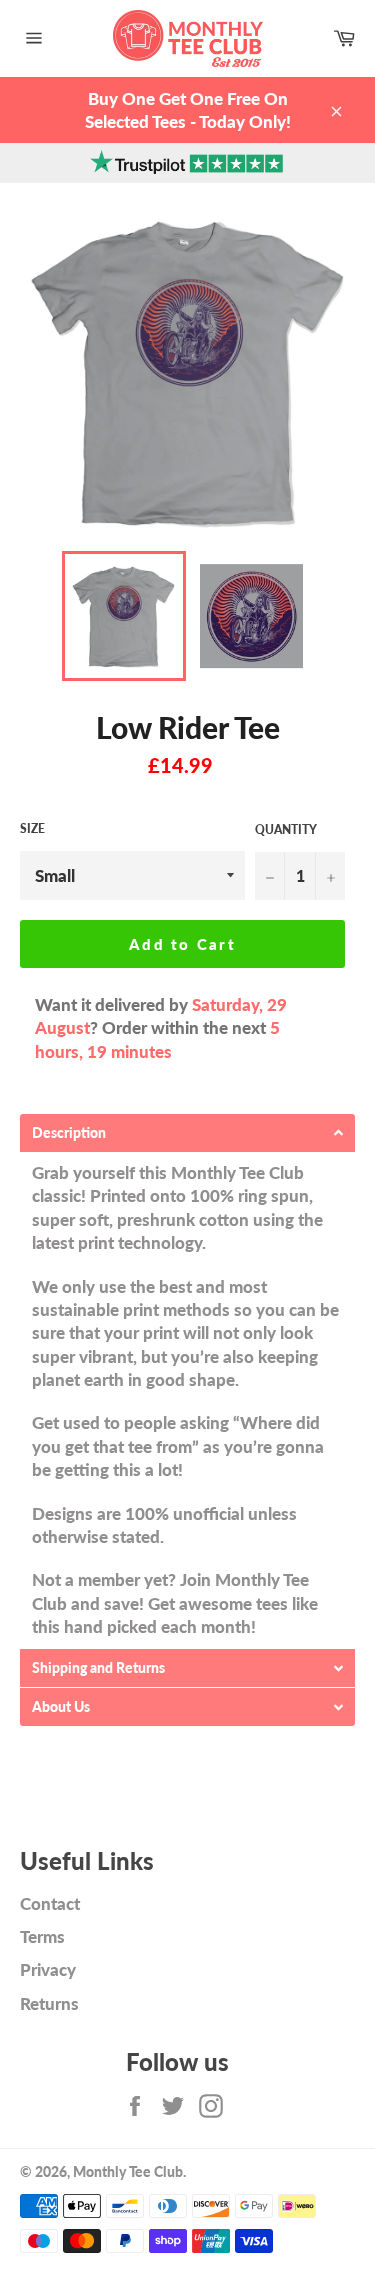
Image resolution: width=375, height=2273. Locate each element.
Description (69, 1133)
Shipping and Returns (98, 1668)
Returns (49, 2003)
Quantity (286, 829)
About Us (61, 1707)
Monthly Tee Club (128, 2172)
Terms (42, 1936)
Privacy (48, 1969)
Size (32, 828)
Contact (50, 1903)
